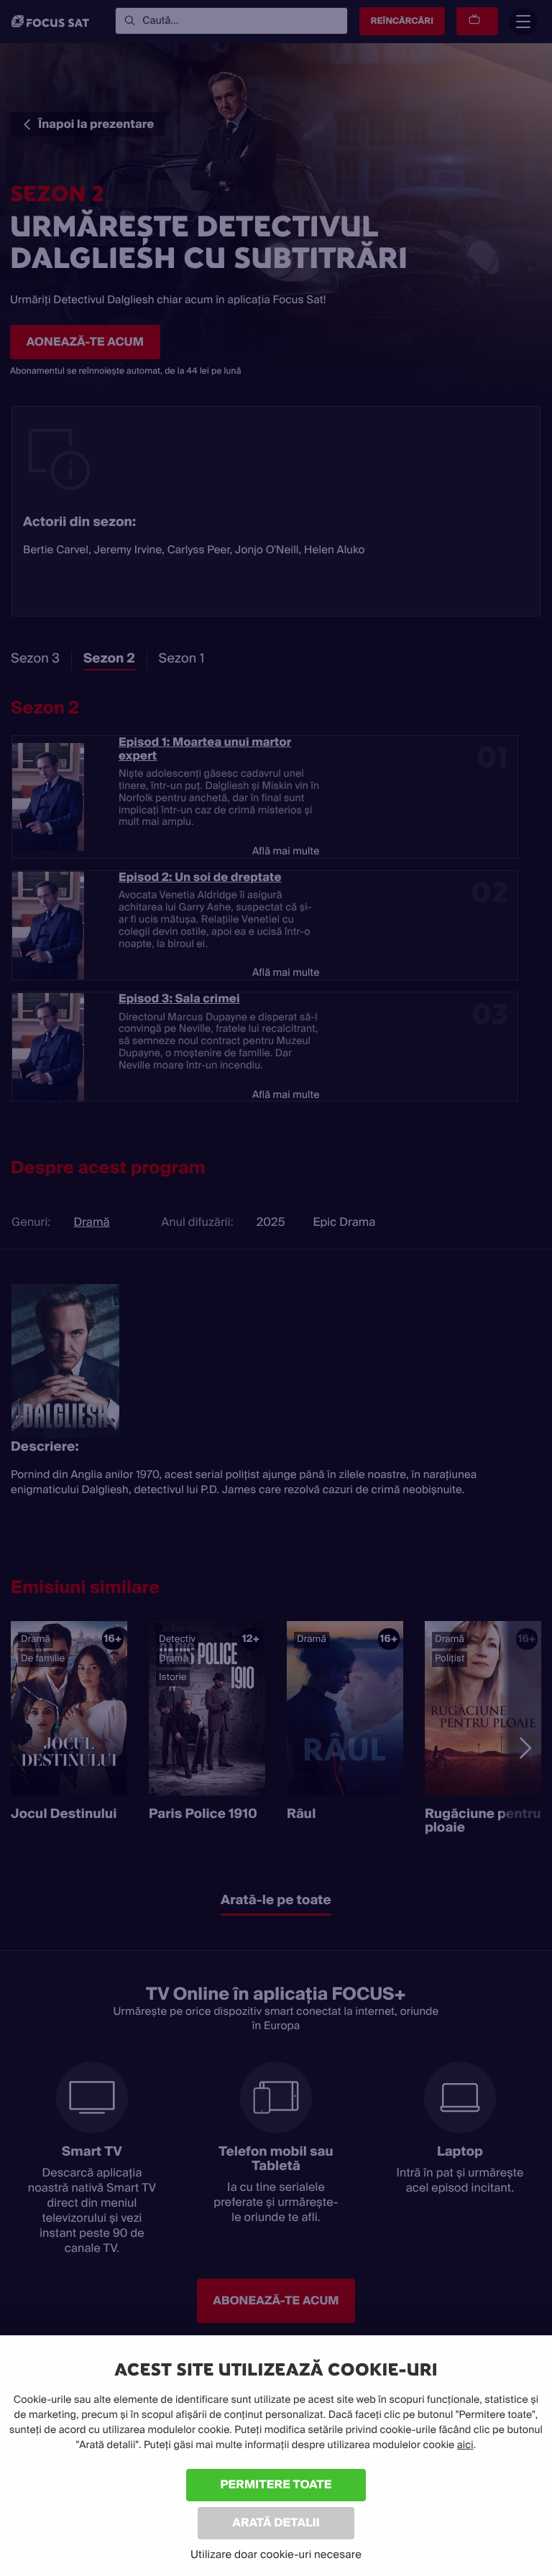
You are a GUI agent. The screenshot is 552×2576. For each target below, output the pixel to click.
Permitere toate (276, 2484)
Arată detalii (276, 2522)
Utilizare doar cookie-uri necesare (276, 2554)
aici (465, 2445)
